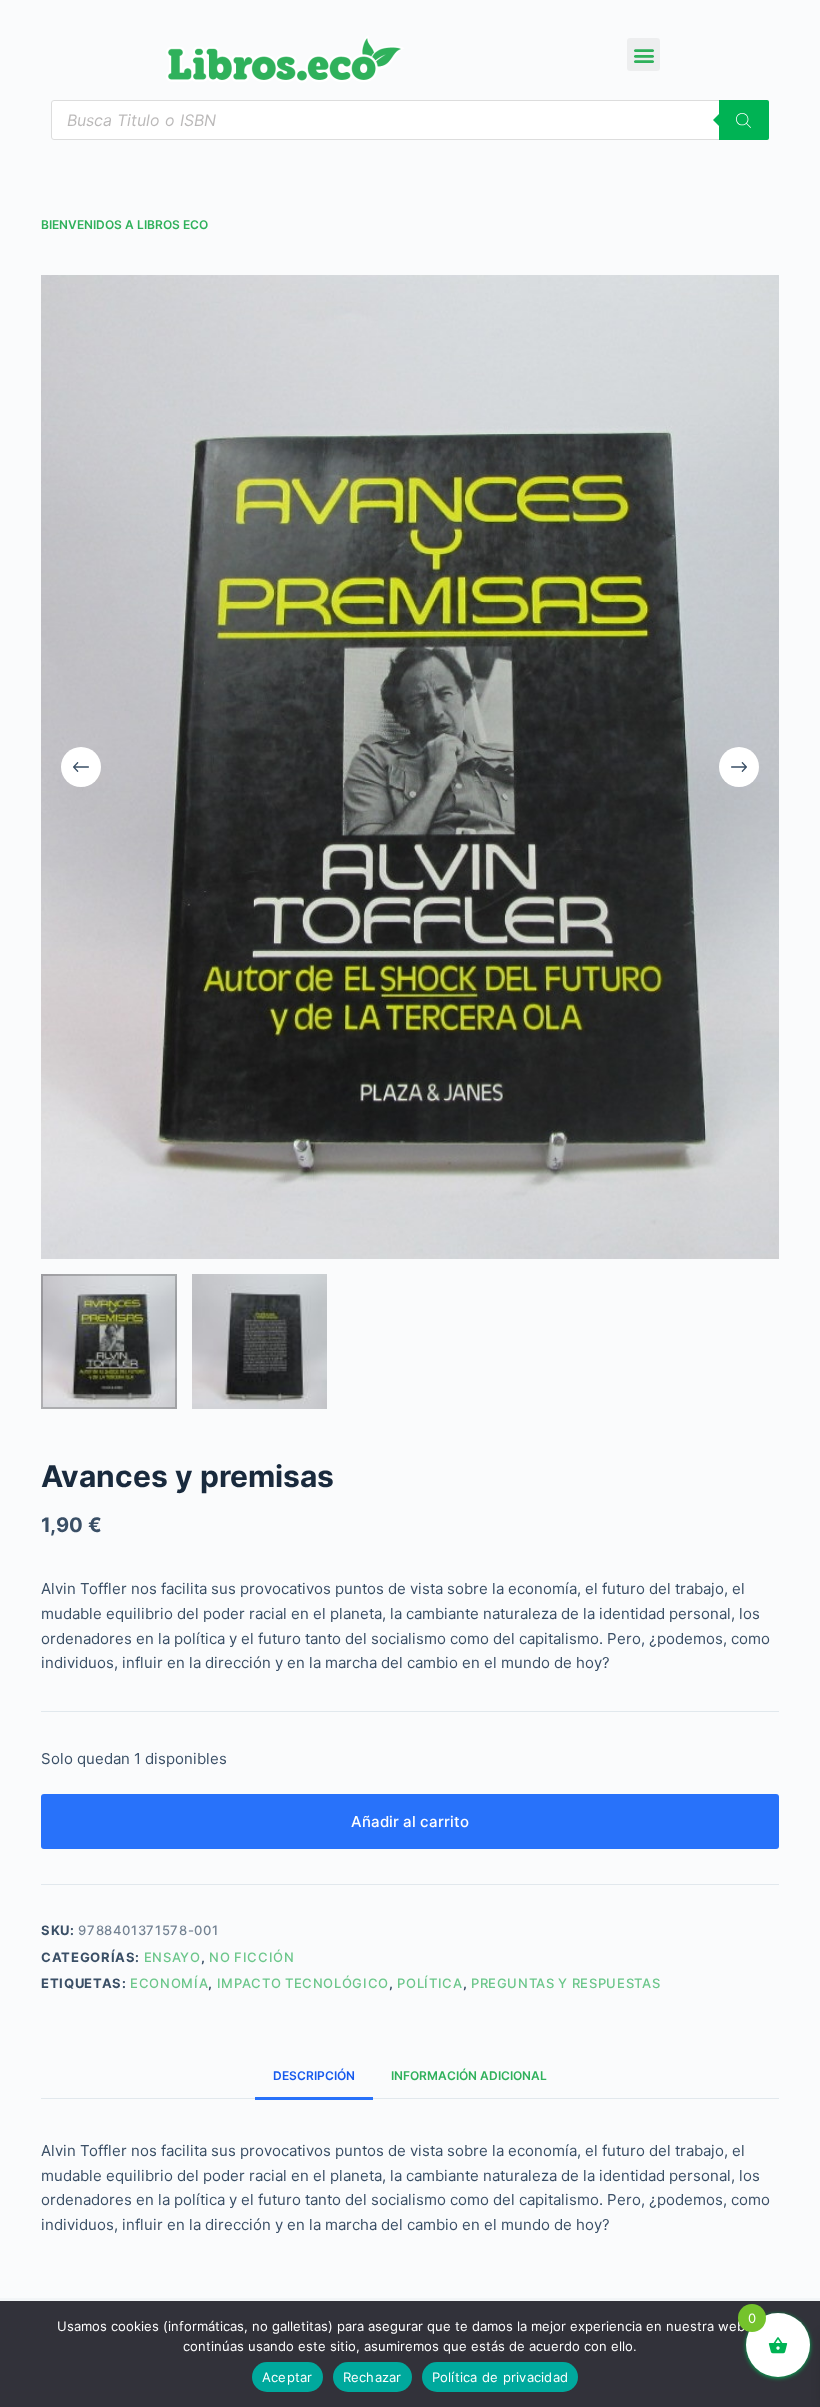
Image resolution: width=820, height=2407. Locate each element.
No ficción (252, 1957)
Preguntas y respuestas (565, 1983)
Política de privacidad (500, 2377)
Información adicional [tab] (469, 2075)
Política (429, 1983)
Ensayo (172, 1957)
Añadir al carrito (410, 1821)
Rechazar (372, 2377)
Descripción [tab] (314, 2075)
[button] (643, 54)
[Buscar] (744, 120)
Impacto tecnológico (303, 1983)
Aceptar (287, 2377)
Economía (169, 1983)
